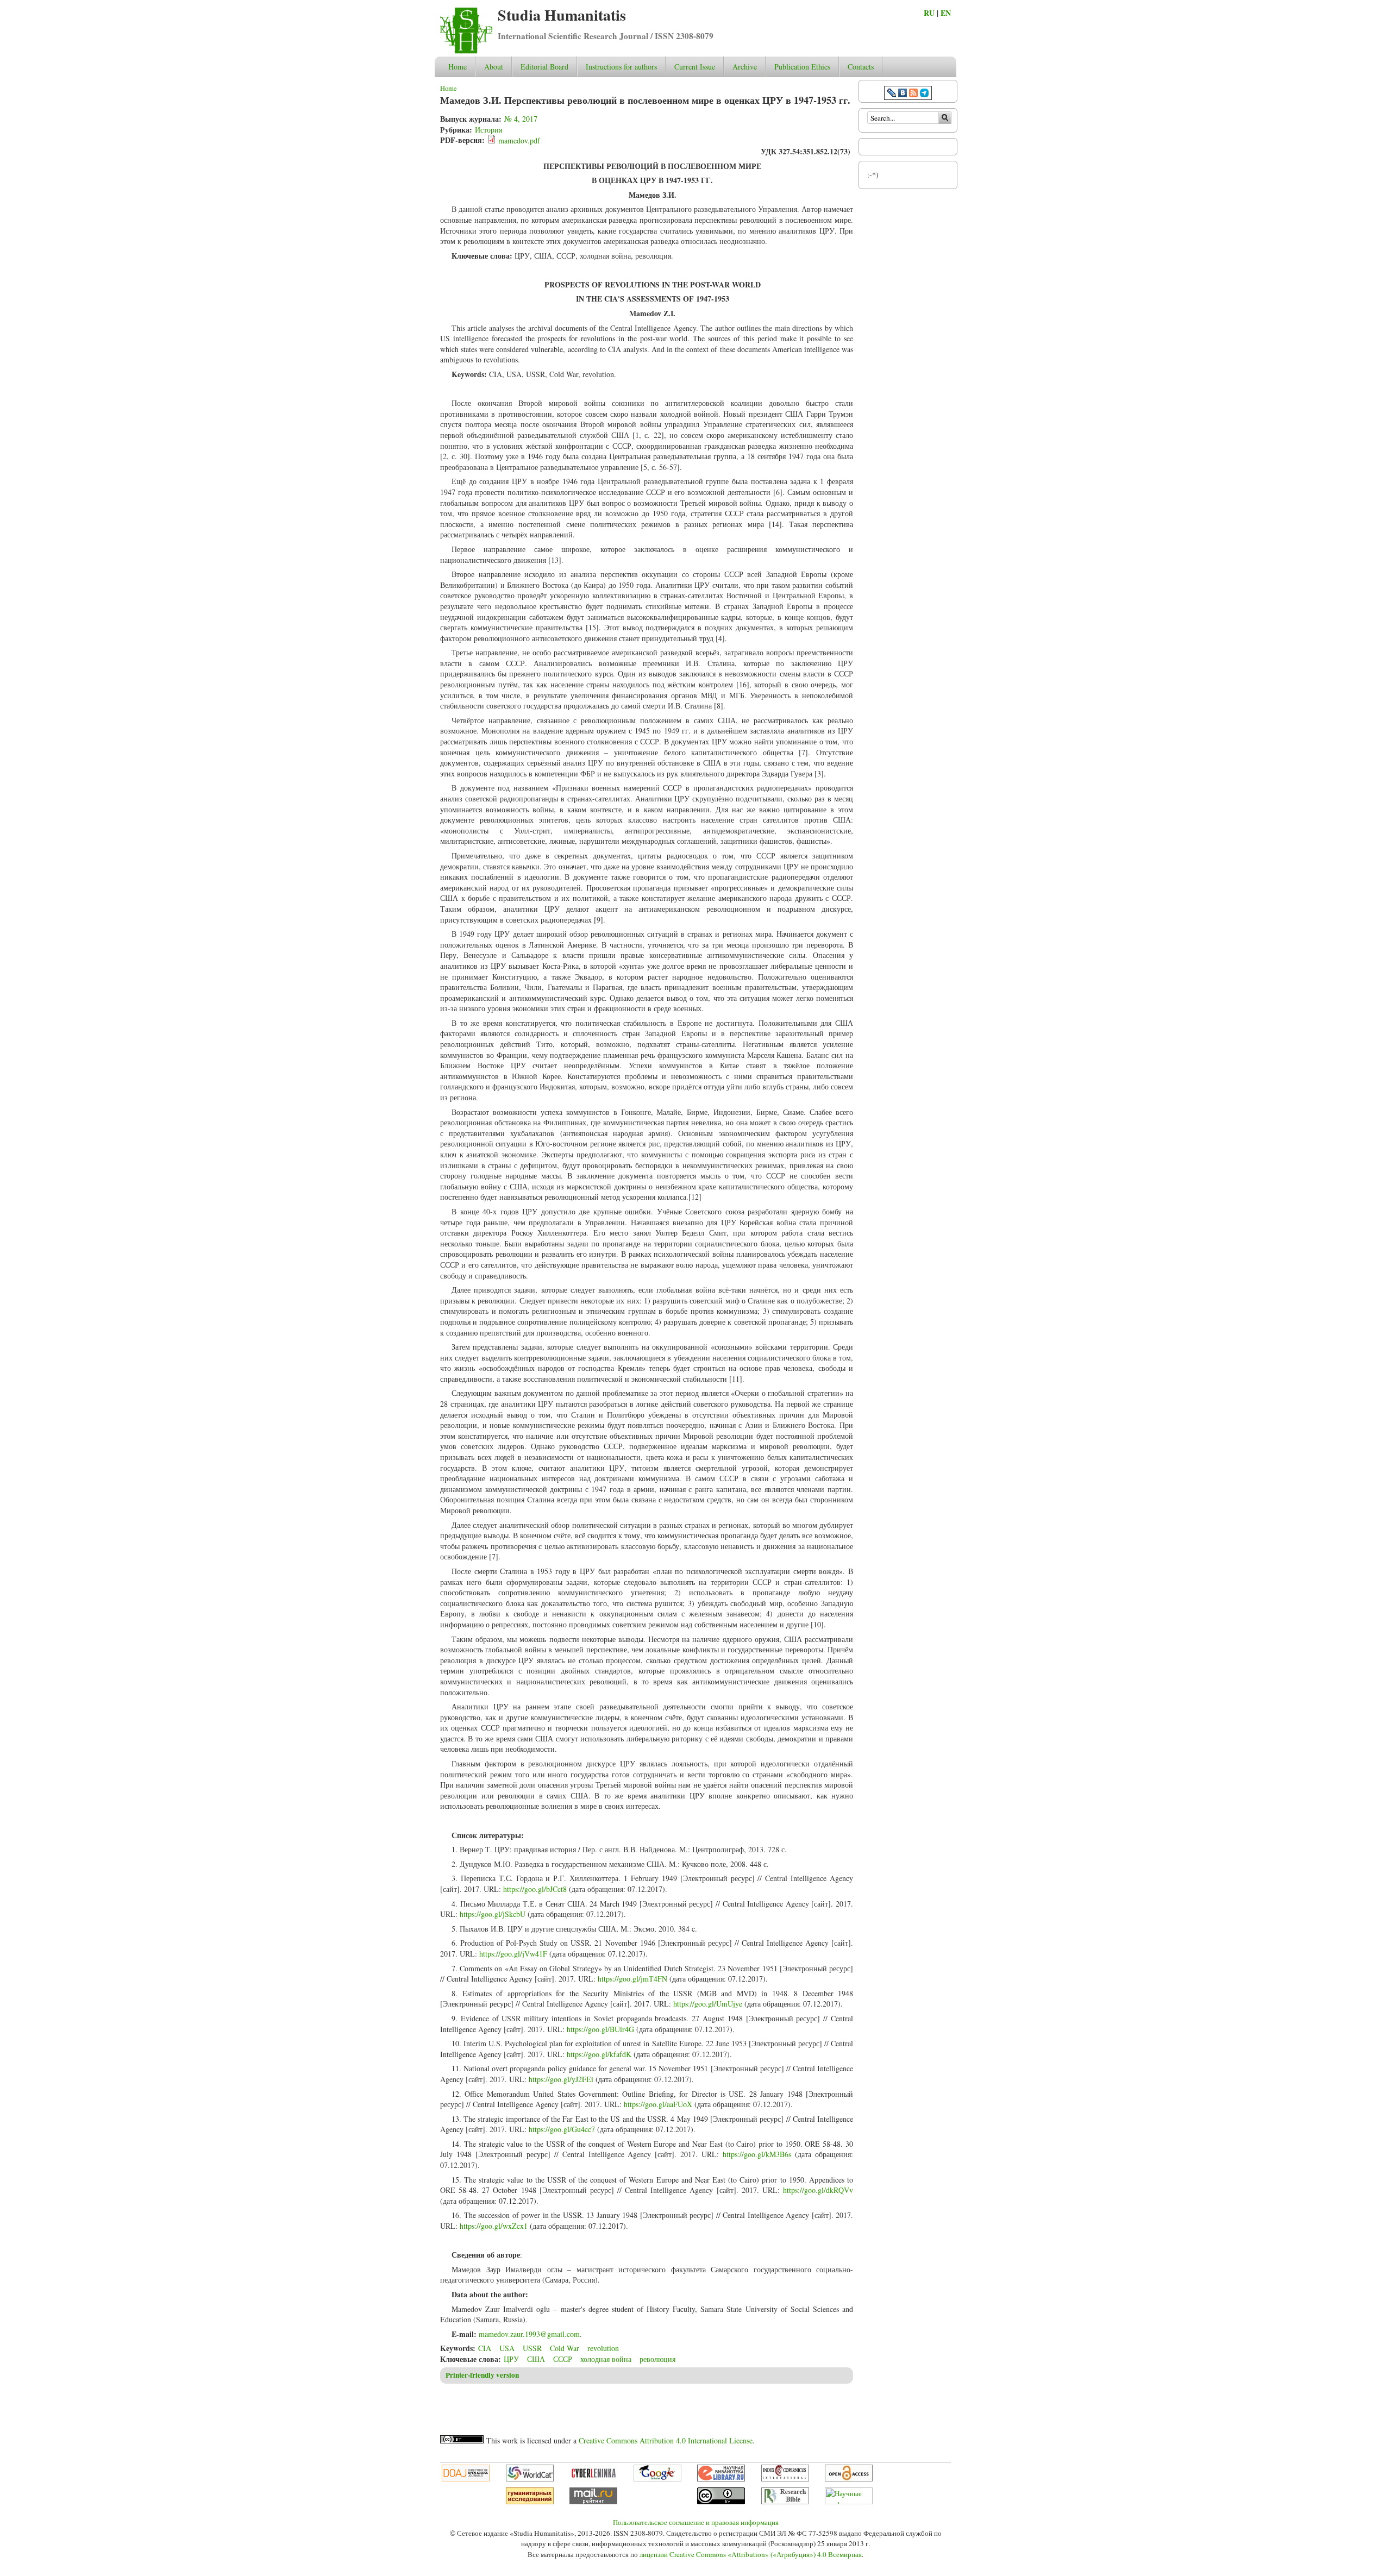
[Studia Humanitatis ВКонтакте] (903, 94)
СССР (563, 2359)
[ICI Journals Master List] (785, 2479)
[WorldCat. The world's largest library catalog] (530, 2479)
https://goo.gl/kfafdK (599, 2054)
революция (657, 2359)
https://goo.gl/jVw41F (513, 1954)
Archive (745, 67)
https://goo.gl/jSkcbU (493, 1914)
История (488, 130)
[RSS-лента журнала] (913, 94)
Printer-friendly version (482, 2375)
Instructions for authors (621, 67)
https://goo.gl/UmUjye (708, 2004)
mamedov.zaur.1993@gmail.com (529, 2334)
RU (929, 13)
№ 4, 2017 (521, 119)
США (536, 2359)
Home (458, 67)
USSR (532, 2348)
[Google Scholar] (657, 2479)
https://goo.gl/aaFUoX (658, 2104)
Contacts (861, 67)
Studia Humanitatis (562, 15)
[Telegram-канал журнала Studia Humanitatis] (924, 94)
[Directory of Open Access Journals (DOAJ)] (466, 2479)
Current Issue (695, 67)
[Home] (466, 51)
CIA (485, 2348)
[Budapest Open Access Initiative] (849, 2479)
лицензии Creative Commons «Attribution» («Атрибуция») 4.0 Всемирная (751, 2554)
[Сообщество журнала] (893, 94)
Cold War (565, 2348)
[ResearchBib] (785, 2502)
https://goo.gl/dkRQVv (818, 2190)
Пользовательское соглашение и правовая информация (696, 2522)
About (494, 67)
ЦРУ (511, 2359)
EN (946, 13)
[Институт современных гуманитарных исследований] (530, 2502)
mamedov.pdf (519, 140)
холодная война (606, 2359)
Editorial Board (544, 67)
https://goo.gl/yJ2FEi (561, 2079)
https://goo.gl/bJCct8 (535, 1889)
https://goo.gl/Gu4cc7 (562, 2129)
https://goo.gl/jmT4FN (632, 1979)
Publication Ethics (802, 67)
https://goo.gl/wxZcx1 (494, 2226)
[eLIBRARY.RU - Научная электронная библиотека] (721, 2479)
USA (507, 2348)
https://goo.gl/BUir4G (600, 2029)
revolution (603, 2348)
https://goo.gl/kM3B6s (757, 2154)
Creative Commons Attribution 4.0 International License (666, 2440)
